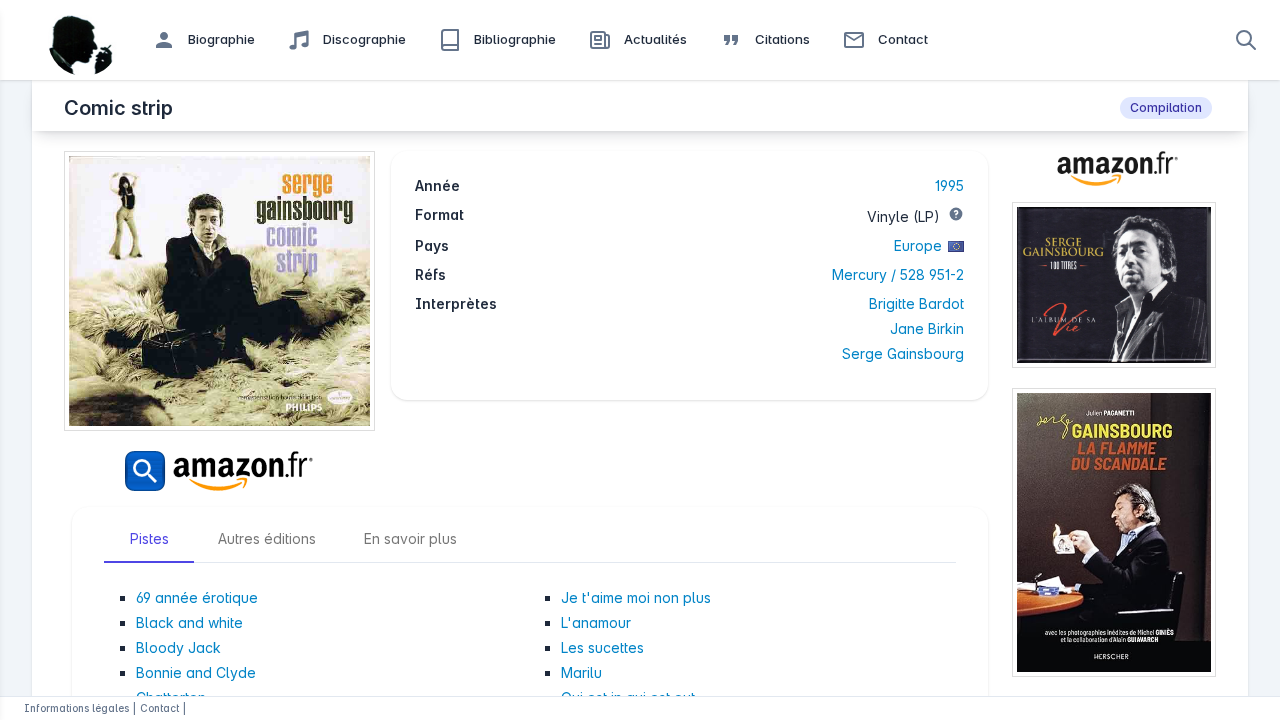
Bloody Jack (178, 647)
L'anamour (596, 622)
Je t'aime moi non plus (636, 597)
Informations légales (76, 708)
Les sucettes (602, 647)
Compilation (1166, 107)
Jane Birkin (927, 328)
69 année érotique (197, 597)
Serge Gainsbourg (903, 353)
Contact (159, 708)
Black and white (189, 622)
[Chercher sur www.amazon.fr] (219, 471)
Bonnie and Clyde (196, 672)
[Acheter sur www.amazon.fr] (1114, 176)
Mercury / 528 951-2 (898, 274)
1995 (949, 185)
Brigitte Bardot (916, 303)
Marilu (581, 672)
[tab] (149, 539)
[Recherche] (1246, 40)
